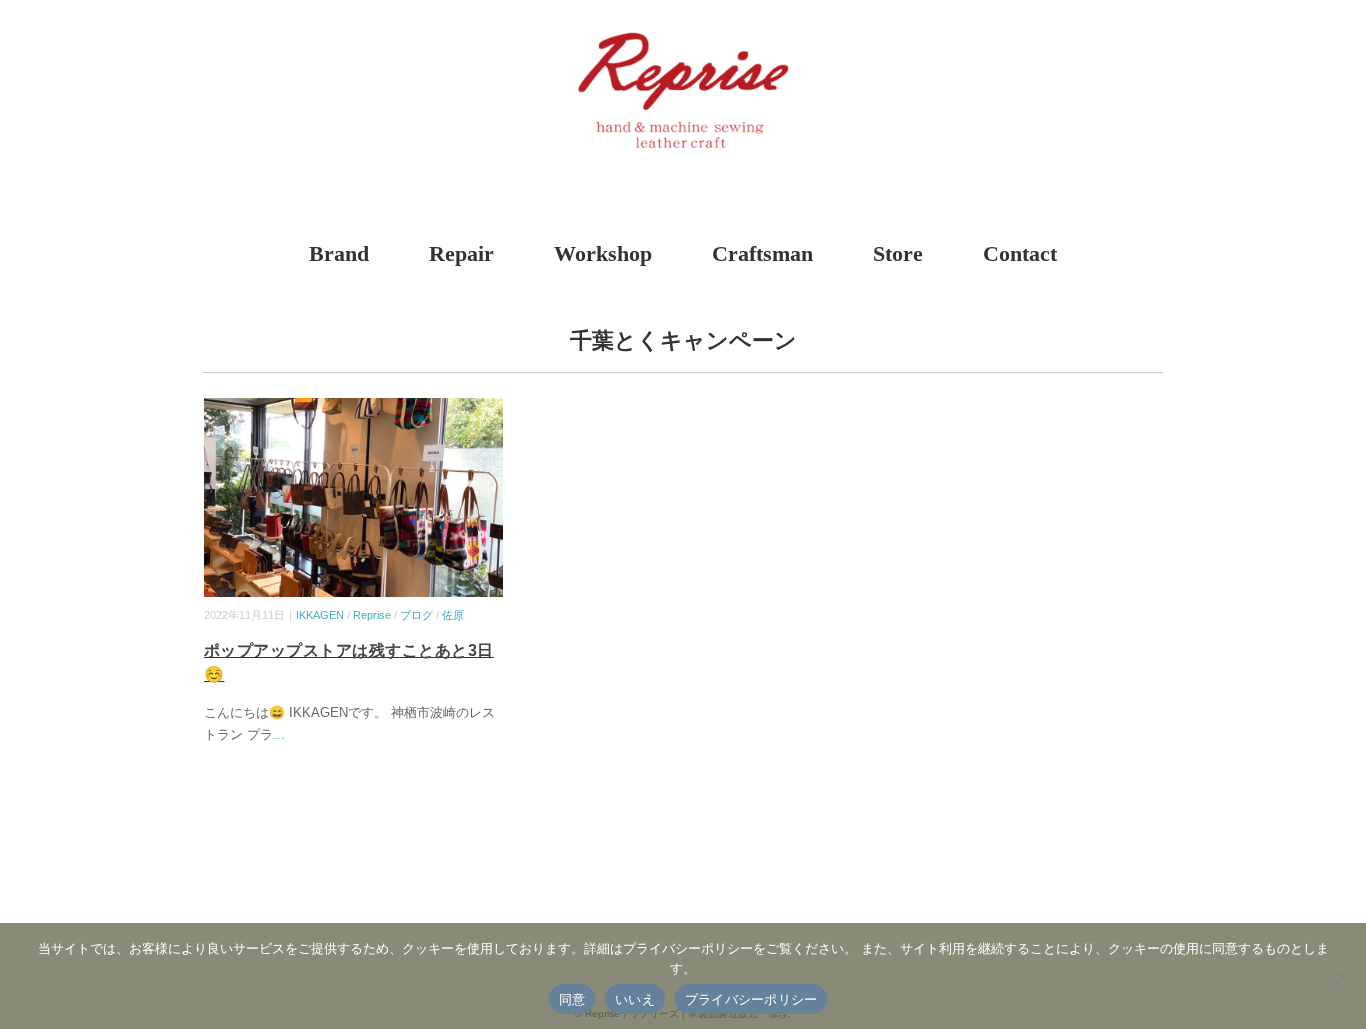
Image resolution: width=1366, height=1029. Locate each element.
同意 (572, 999)
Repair (461, 253)
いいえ (635, 999)
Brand (339, 253)
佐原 (453, 615)
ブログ (416, 615)
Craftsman (762, 253)
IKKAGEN (320, 615)
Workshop (603, 253)
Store (898, 253)
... (279, 734)
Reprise (372, 615)
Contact (1020, 253)
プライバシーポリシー (751, 999)
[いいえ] (1341, 976)
